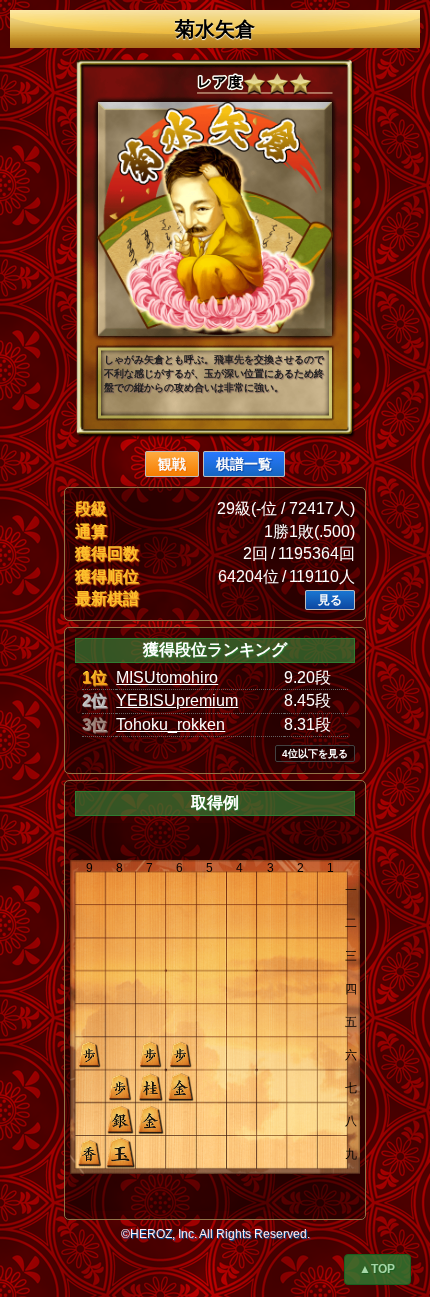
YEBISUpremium (177, 700)
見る (330, 600)
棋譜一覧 (244, 464)
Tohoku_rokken (170, 724)
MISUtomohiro (167, 677)
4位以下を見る (315, 753)
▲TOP (377, 1269)
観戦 (172, 464)
